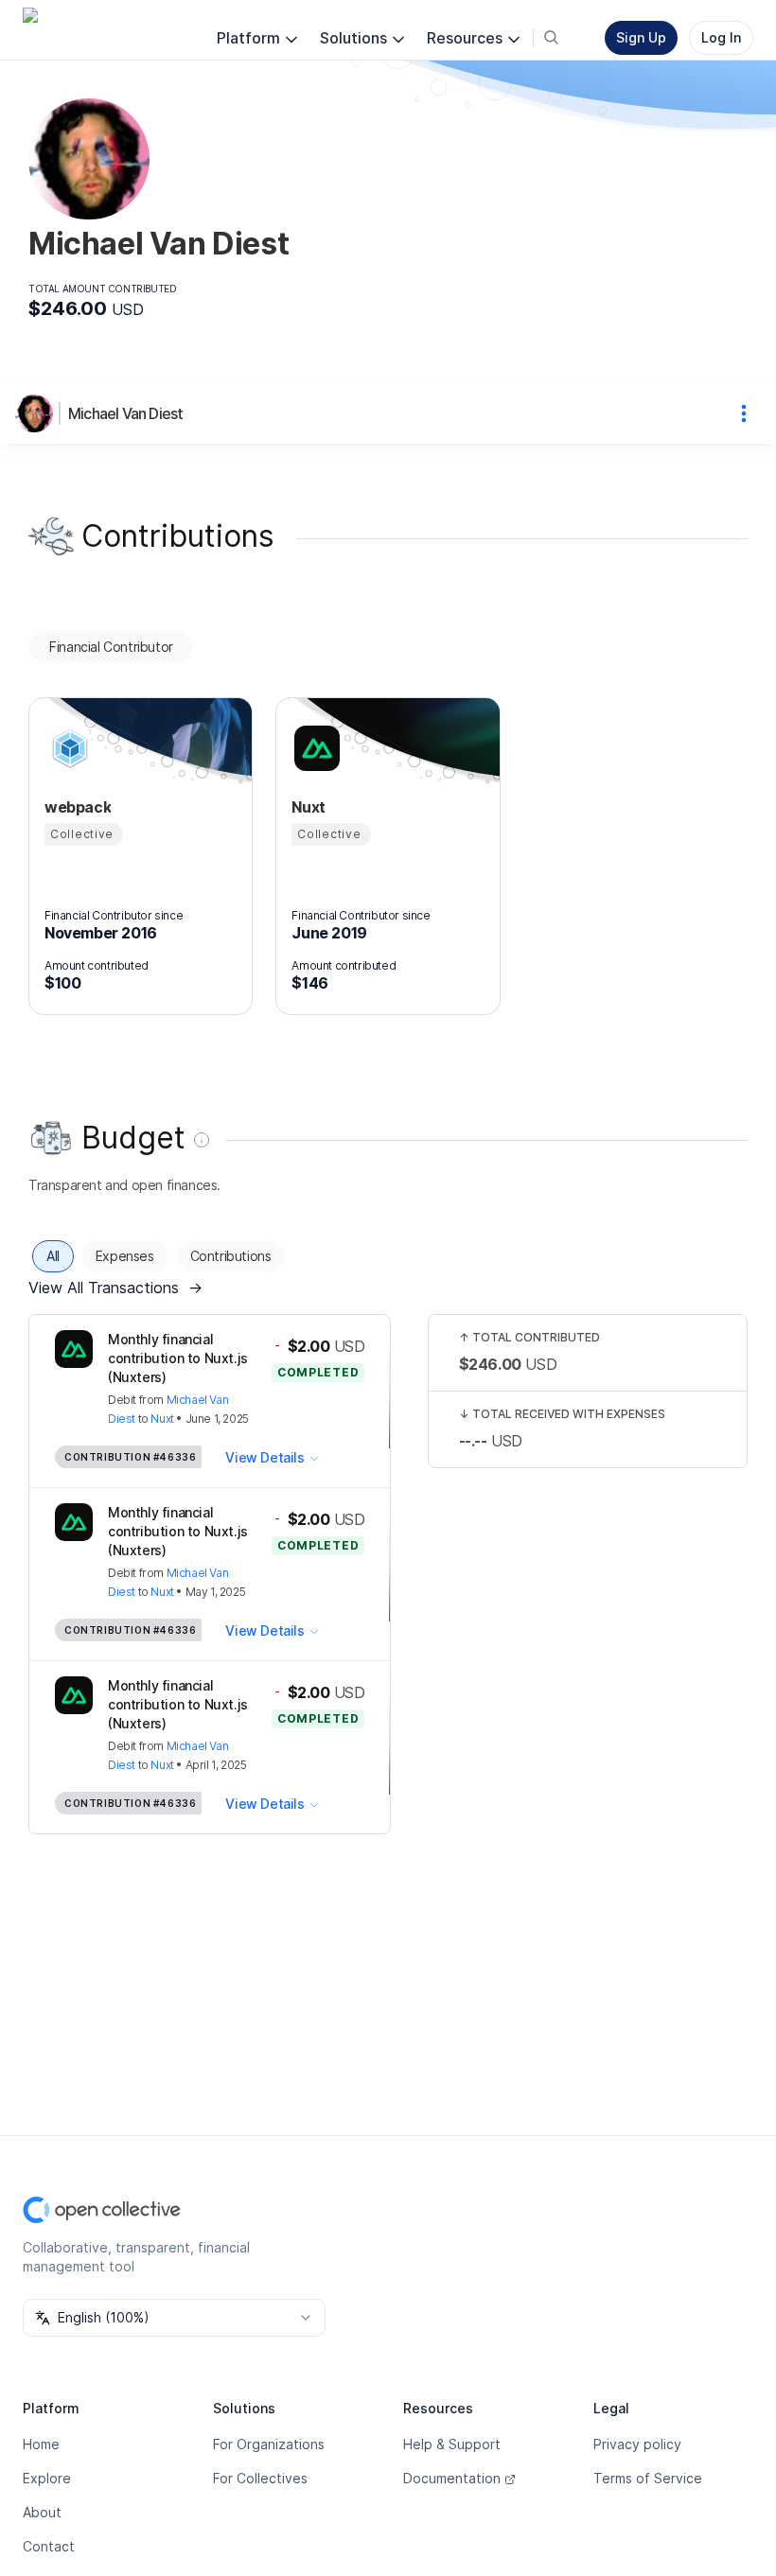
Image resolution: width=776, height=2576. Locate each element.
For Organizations (269, 2444)
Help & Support (452, 2444)
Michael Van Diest (125, 413)
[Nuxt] (314, 748)
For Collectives (260, 2478)
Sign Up (641, 37)
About (42, 2512)
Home (41, 2444)
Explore (47, 2478)
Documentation (452, 2478)
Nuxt (162, 1419)
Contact (49, 2546)
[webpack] (67, 748)
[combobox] (174, 2318)
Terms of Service (648, 2478)
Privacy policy (637, 2444)
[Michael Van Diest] (38, 413)
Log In (721, 37)
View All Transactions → (115, 1288)
